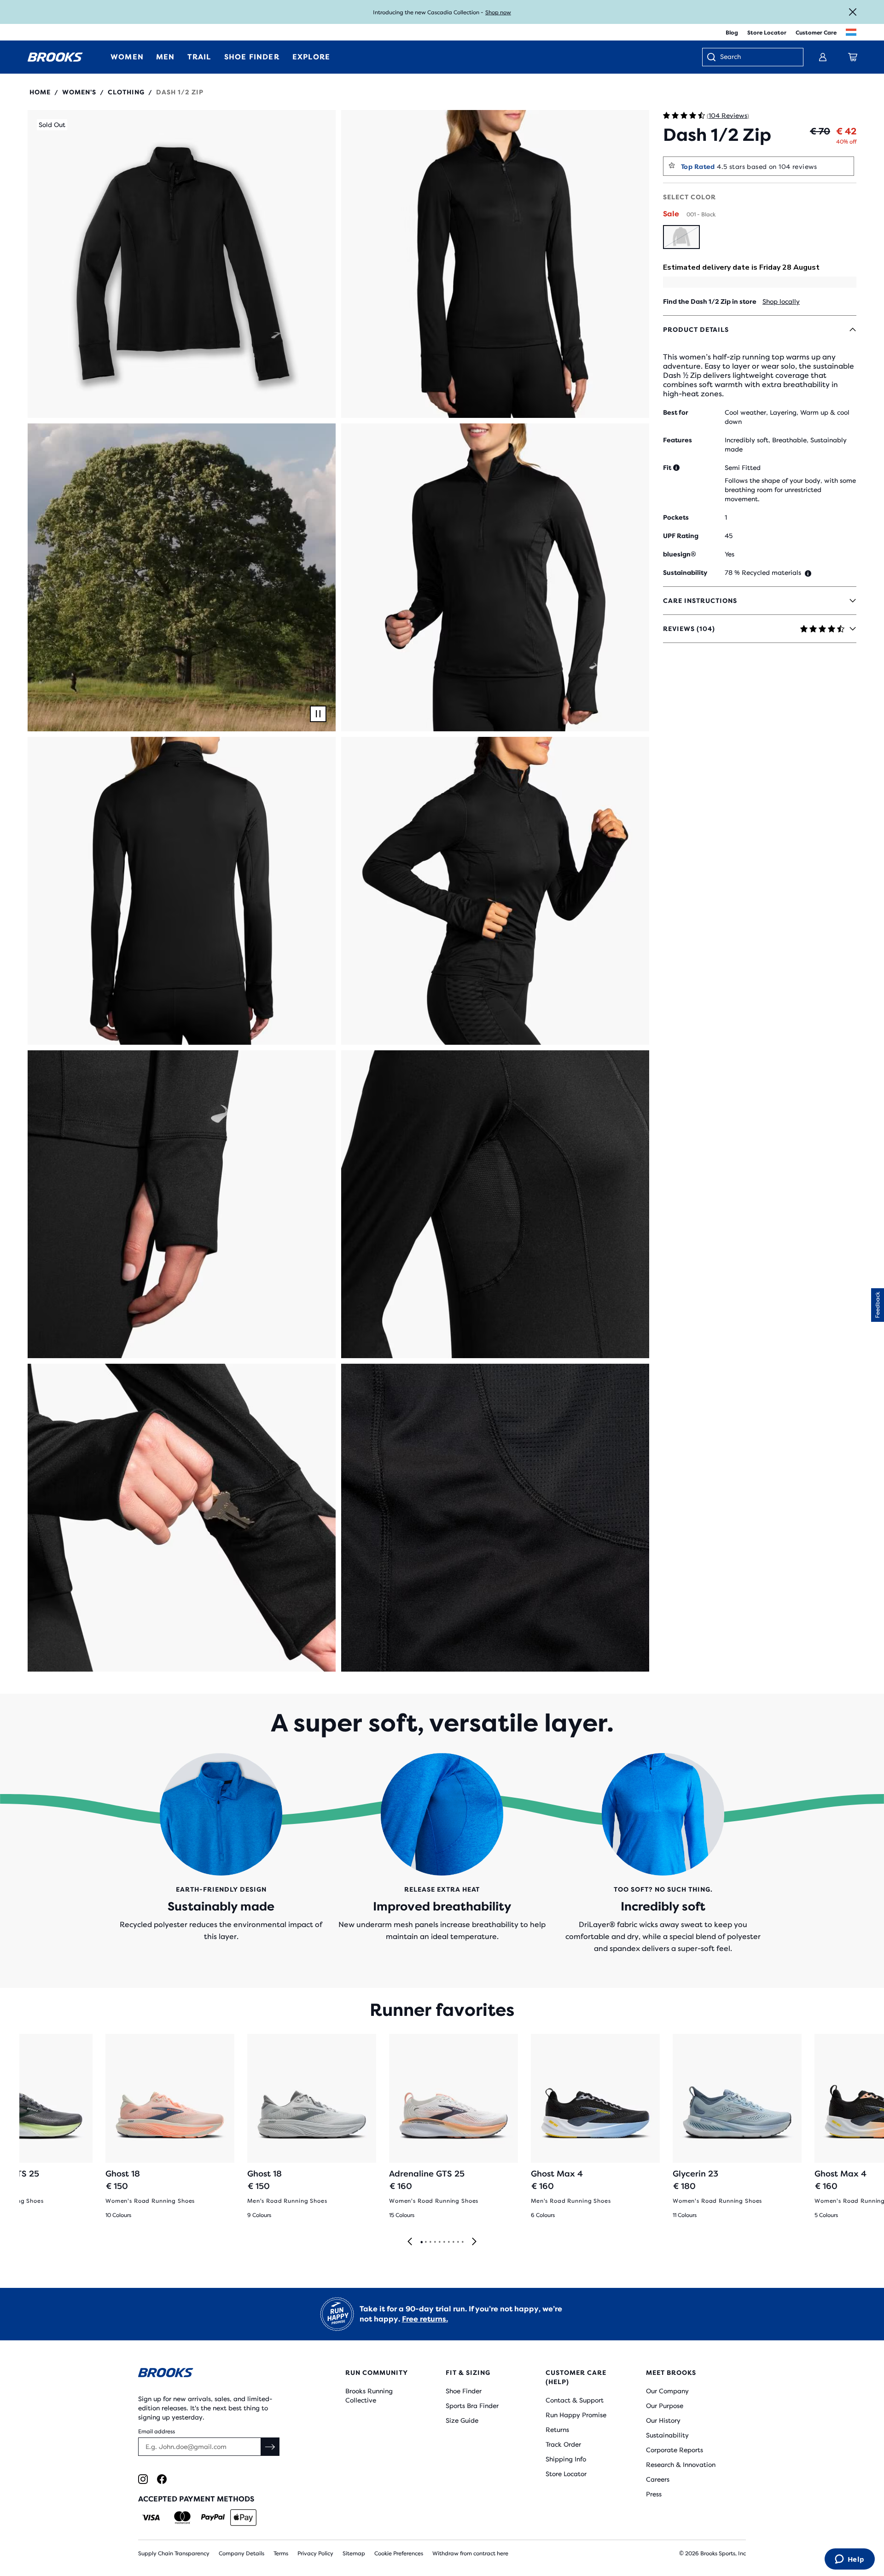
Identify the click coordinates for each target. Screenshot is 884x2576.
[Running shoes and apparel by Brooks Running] (55, 57)
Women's (79, 92)
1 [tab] (421, 2242)
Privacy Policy (315, 2553)
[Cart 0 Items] (853, 57)
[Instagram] (143, 2479)
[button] (182, 264)
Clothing (126, 92)
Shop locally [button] (781, 301)
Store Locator (767, 33)
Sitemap (354, 2553)
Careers (658, 2479)
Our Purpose (665, 2406)
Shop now (498, 12)
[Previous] (410, 2242)
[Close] (853, 12)
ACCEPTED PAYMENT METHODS (196, 2499)
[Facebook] (162, 2479)
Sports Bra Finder (472, 2406)
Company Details (241, 2553)
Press (654, 2494)
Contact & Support (575, 2400)
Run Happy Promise (576, 2415)
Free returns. (425, 2319)
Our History (663, 2420)
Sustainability (667, 2435)
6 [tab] (444, 2242)
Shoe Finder (464, 2391)
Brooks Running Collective (369, 2396)
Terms (281, 2553)
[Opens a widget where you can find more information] (849, 2560)
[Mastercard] (182, 2518)
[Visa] (151, 2518)
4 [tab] (435, 2242)
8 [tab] (453, 2242)
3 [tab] (430, 2242)
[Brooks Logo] (214, 2374)
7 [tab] (448, 2242)
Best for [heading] (676, 412)
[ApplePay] (243, 2518)
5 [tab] (439, 2242)
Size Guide (462, 2420)
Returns (557, 2430)
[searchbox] (757, 58)
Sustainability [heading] (685, 573)
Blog (732, 33)
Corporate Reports (675, 2450)
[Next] (474, 2242)
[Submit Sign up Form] (270, 2447)
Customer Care (816, 33)
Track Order (563, 2444)
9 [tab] (458, 2242)
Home (40, 92)
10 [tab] (462, 2242)
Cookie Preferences (399, 2553)
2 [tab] (425, 2242)
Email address (157, 2431)
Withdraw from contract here (470, 2553)
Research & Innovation (681, 2465)
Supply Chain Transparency (174, 2553)
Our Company (667, 2391)
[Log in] (823, 57)
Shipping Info (566, 2459)
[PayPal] (213, 2518)
